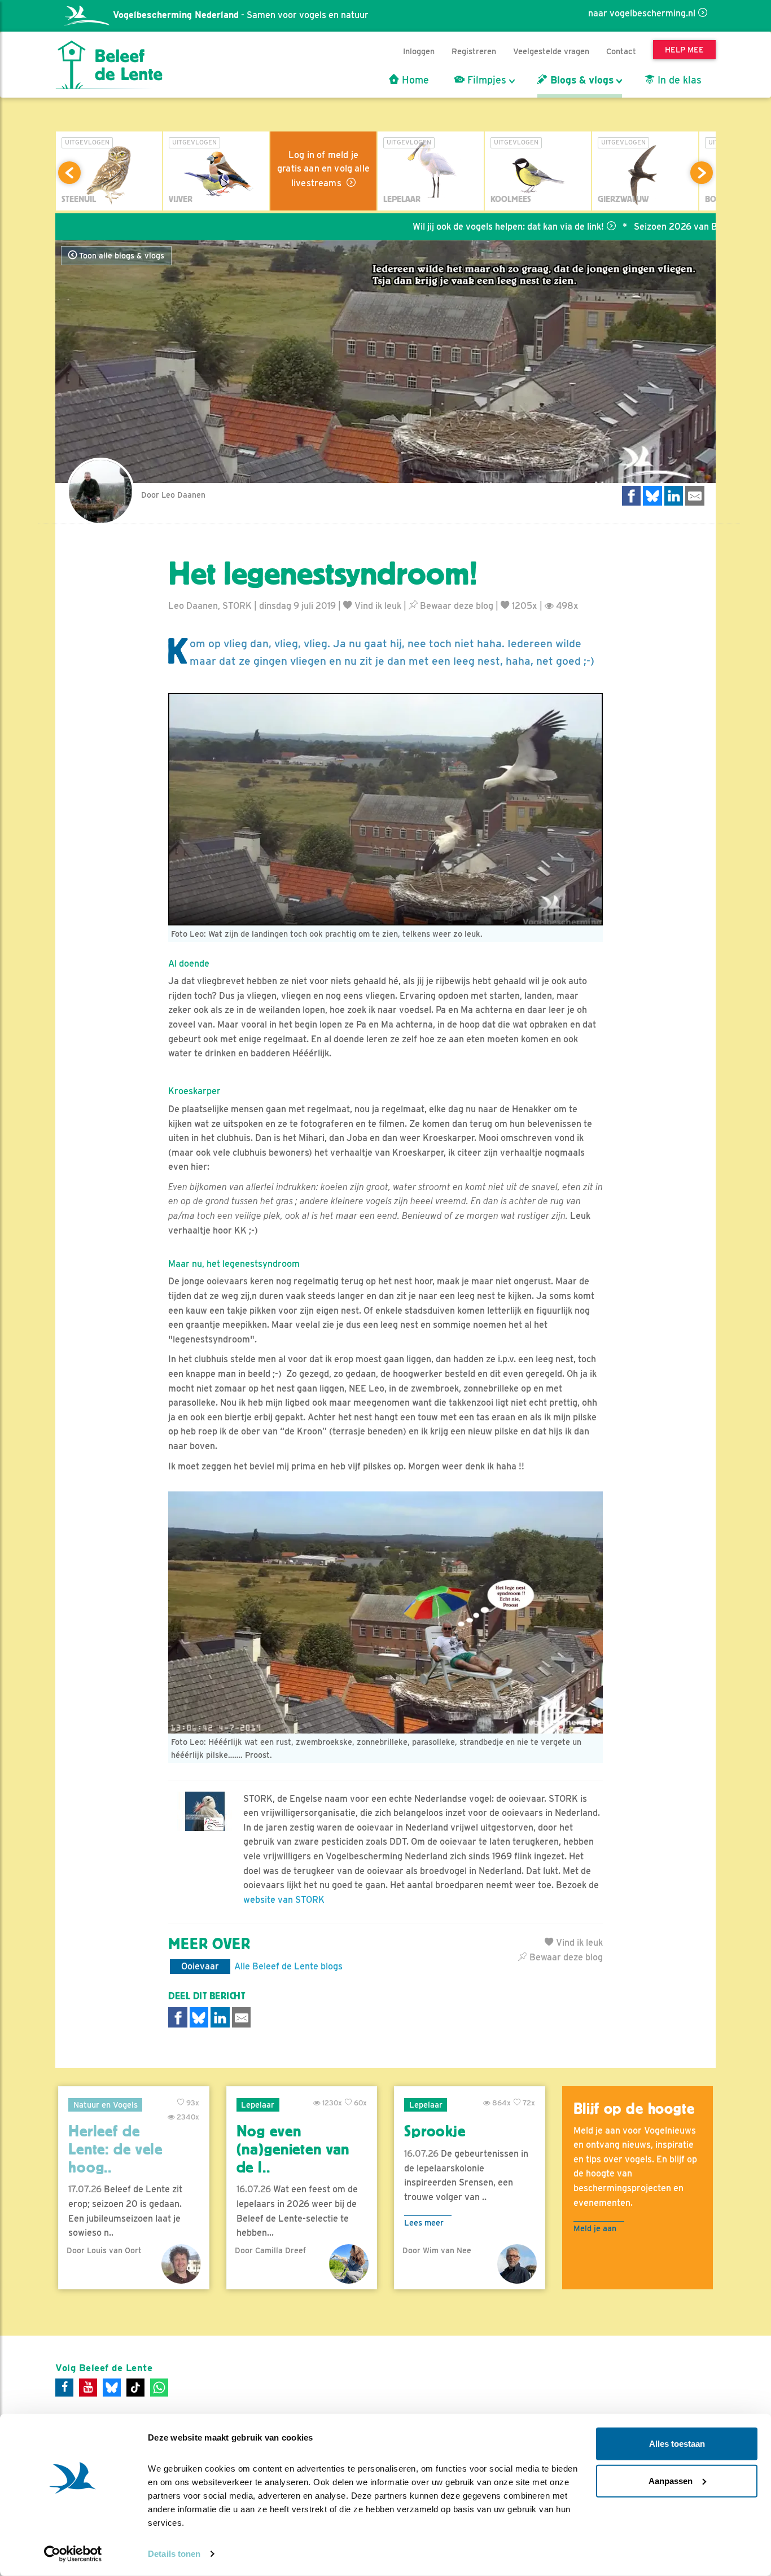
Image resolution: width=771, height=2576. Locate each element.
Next (702, 173)
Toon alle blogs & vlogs (121, 256)
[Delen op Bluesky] (652, 496)
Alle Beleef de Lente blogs (288, 1966)
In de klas (678, 80)
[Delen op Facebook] (632, 496)
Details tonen (174, 2554)
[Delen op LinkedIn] (674, 496)
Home (414, 80)
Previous (69, 173)
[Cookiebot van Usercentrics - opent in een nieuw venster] (73, 2554)
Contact (621, 51)
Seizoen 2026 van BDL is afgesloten (636, 227)
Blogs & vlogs (581, 80)
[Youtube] (88, 2388)
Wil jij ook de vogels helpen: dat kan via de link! (435, 227)
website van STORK (284, 1900)
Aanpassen (671, 2480)
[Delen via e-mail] (695, 496)
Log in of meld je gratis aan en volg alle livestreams (323, 169)
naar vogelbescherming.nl (642, 13)
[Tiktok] (135, 2388)
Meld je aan (595, 2228)
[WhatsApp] (159, 2388)
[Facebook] (64, 2388)
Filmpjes (485, 80)
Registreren (474, 51)
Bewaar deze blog (455, 606)
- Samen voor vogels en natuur (241, 15)
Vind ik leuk (377, 606)
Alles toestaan (677, 2444)
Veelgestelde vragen (551, 51)
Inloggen (419, 51)
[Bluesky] (112, 2388)
